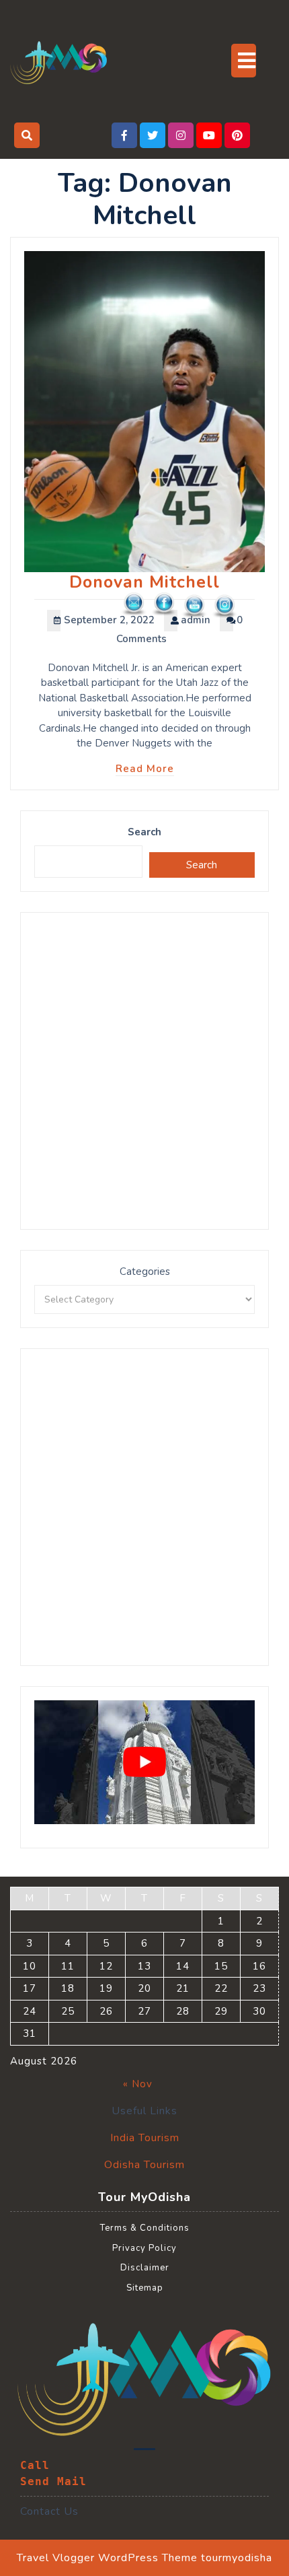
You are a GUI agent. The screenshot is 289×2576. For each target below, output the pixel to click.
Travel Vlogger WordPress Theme (107, 2558)
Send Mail (53, 2481)
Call (35, 2465)
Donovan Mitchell (144, 582)
